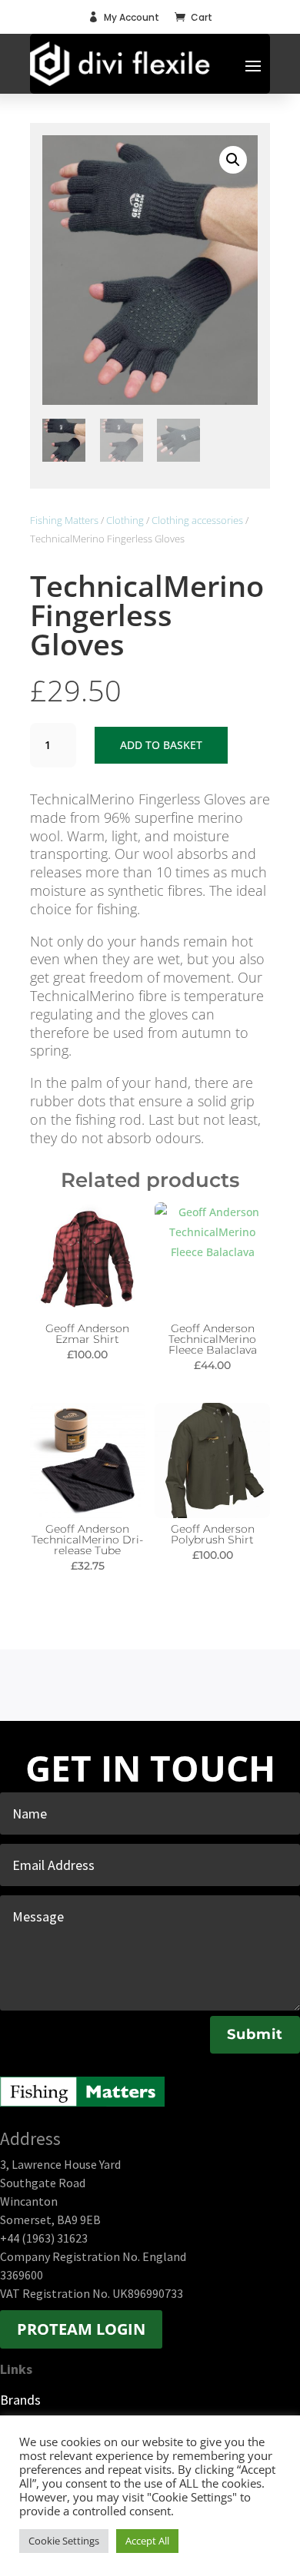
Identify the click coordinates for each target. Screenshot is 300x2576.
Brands (20, 2400)
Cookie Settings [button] (64, 2541)
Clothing (125, 520)
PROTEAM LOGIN (81, 2329)
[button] (233, 160)
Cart (202, 17)
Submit (255, 2034)
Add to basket (161, 745)
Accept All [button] (147, 2541)
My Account (132, 17)
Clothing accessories (197, 520)
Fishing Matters (64, 520)
